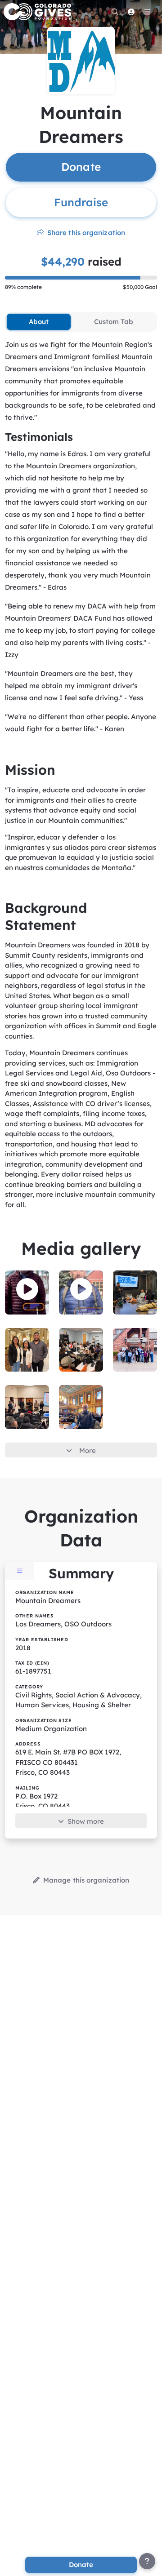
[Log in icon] (131, 12)
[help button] (147, 2561)
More (88, 1450)
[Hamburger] (147, 12)
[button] (27, 1289)
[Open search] (115, 12)
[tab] (38, 322)
